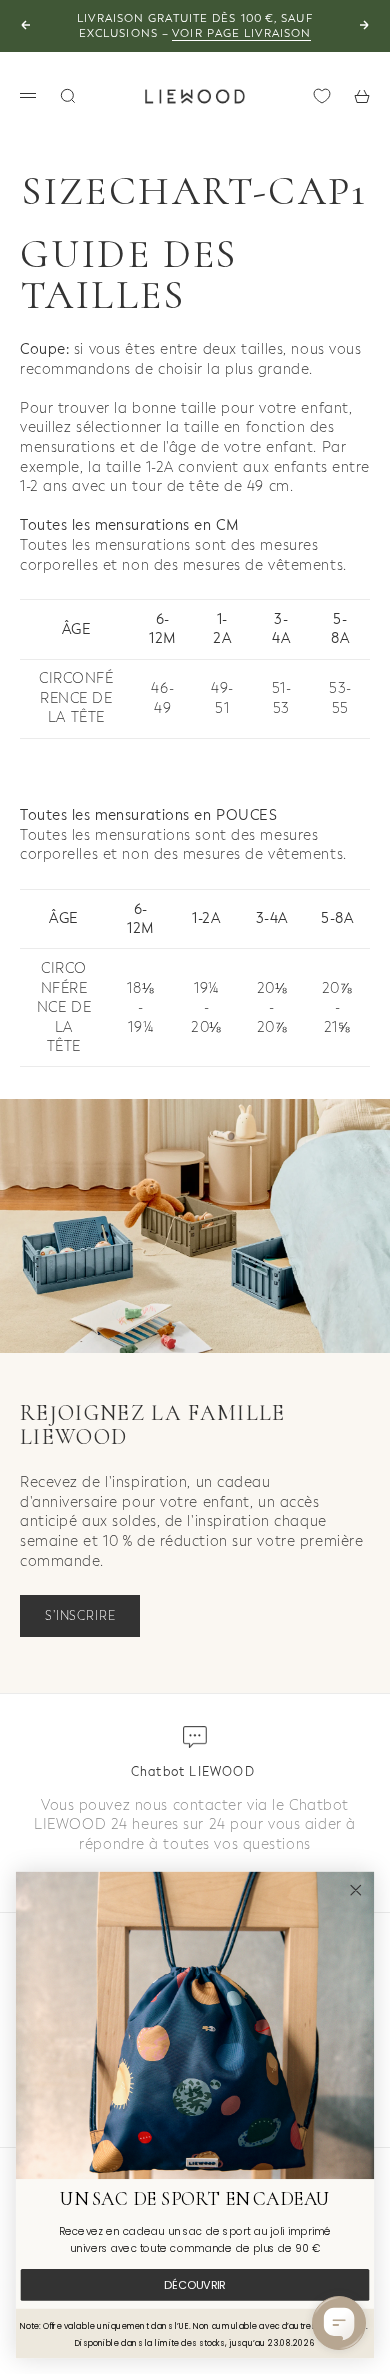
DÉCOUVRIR (194, 2285)
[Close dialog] (356, 1890)
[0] (322, 96)
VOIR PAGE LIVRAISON (241, 33)
